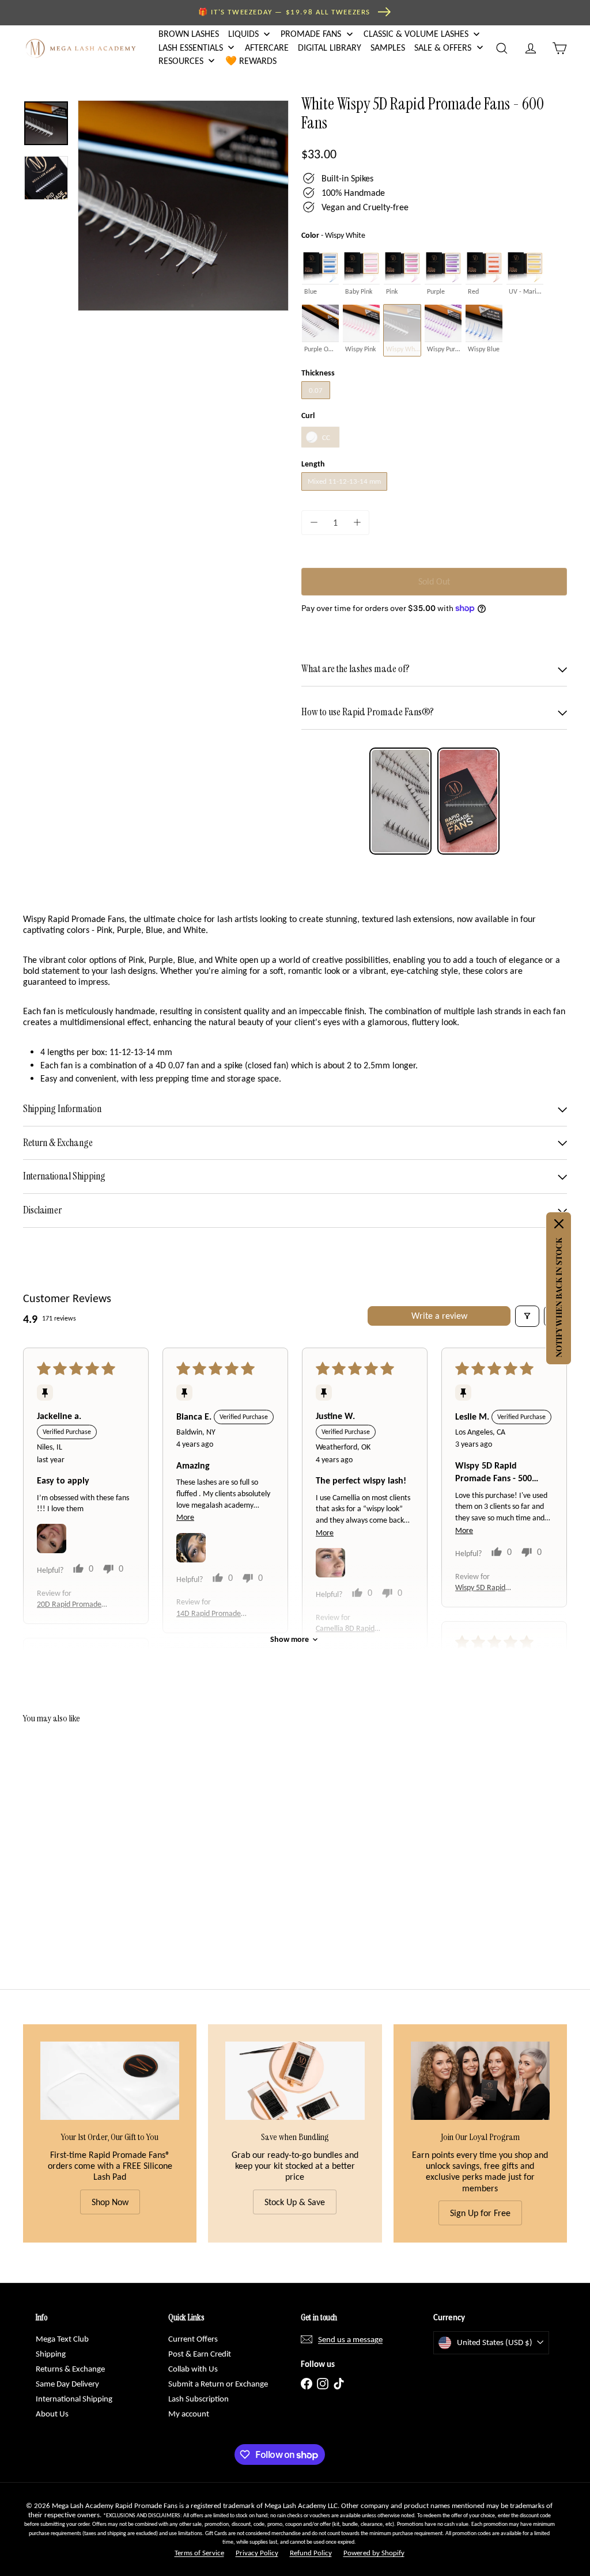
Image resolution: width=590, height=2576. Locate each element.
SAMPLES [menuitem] (388, 48)
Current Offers (193, 2339)
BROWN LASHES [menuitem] (189, 34)
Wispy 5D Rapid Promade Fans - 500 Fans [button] (487, 1588)
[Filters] (527, 1316)
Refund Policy (311, 2553)
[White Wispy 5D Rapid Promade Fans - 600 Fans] (64, 1830)
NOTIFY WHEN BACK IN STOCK (559, 1298)
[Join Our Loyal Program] (480, 2081)
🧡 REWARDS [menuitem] (251, 61)
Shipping (51, 2354)
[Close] (559, 1224)
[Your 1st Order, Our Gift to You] (110, 2081)
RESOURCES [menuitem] (181, 61)
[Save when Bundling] (295, 2081)
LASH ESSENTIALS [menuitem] (191, 48)
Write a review (439, 1316)
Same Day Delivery (67, 2384)
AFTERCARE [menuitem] (267, 48)
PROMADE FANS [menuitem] (311, 34)
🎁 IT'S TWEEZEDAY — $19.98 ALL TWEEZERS (284, 12)
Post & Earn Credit (200, 2354)
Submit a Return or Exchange (218, 2384)
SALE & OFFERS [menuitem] (443, 48)
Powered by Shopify (374, 2553)
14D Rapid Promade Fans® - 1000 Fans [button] (209, 1614)
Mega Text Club (62, 2339)
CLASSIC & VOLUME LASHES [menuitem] (416, 34)
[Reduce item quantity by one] (314, 523)
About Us (52, 2414)
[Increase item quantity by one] (357, 523)
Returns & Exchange (70, 2369)
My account (189, 2414)
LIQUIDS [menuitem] (243, 34)
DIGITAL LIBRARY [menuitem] (330, 48)
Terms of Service (199, 2553)
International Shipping (74, 2399)
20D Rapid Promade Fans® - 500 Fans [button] (69, 1605)
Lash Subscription (198, 2399)
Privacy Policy (257, 2553)
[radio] (320, 273)
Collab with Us (193, 2369)
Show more (290, 1639)
